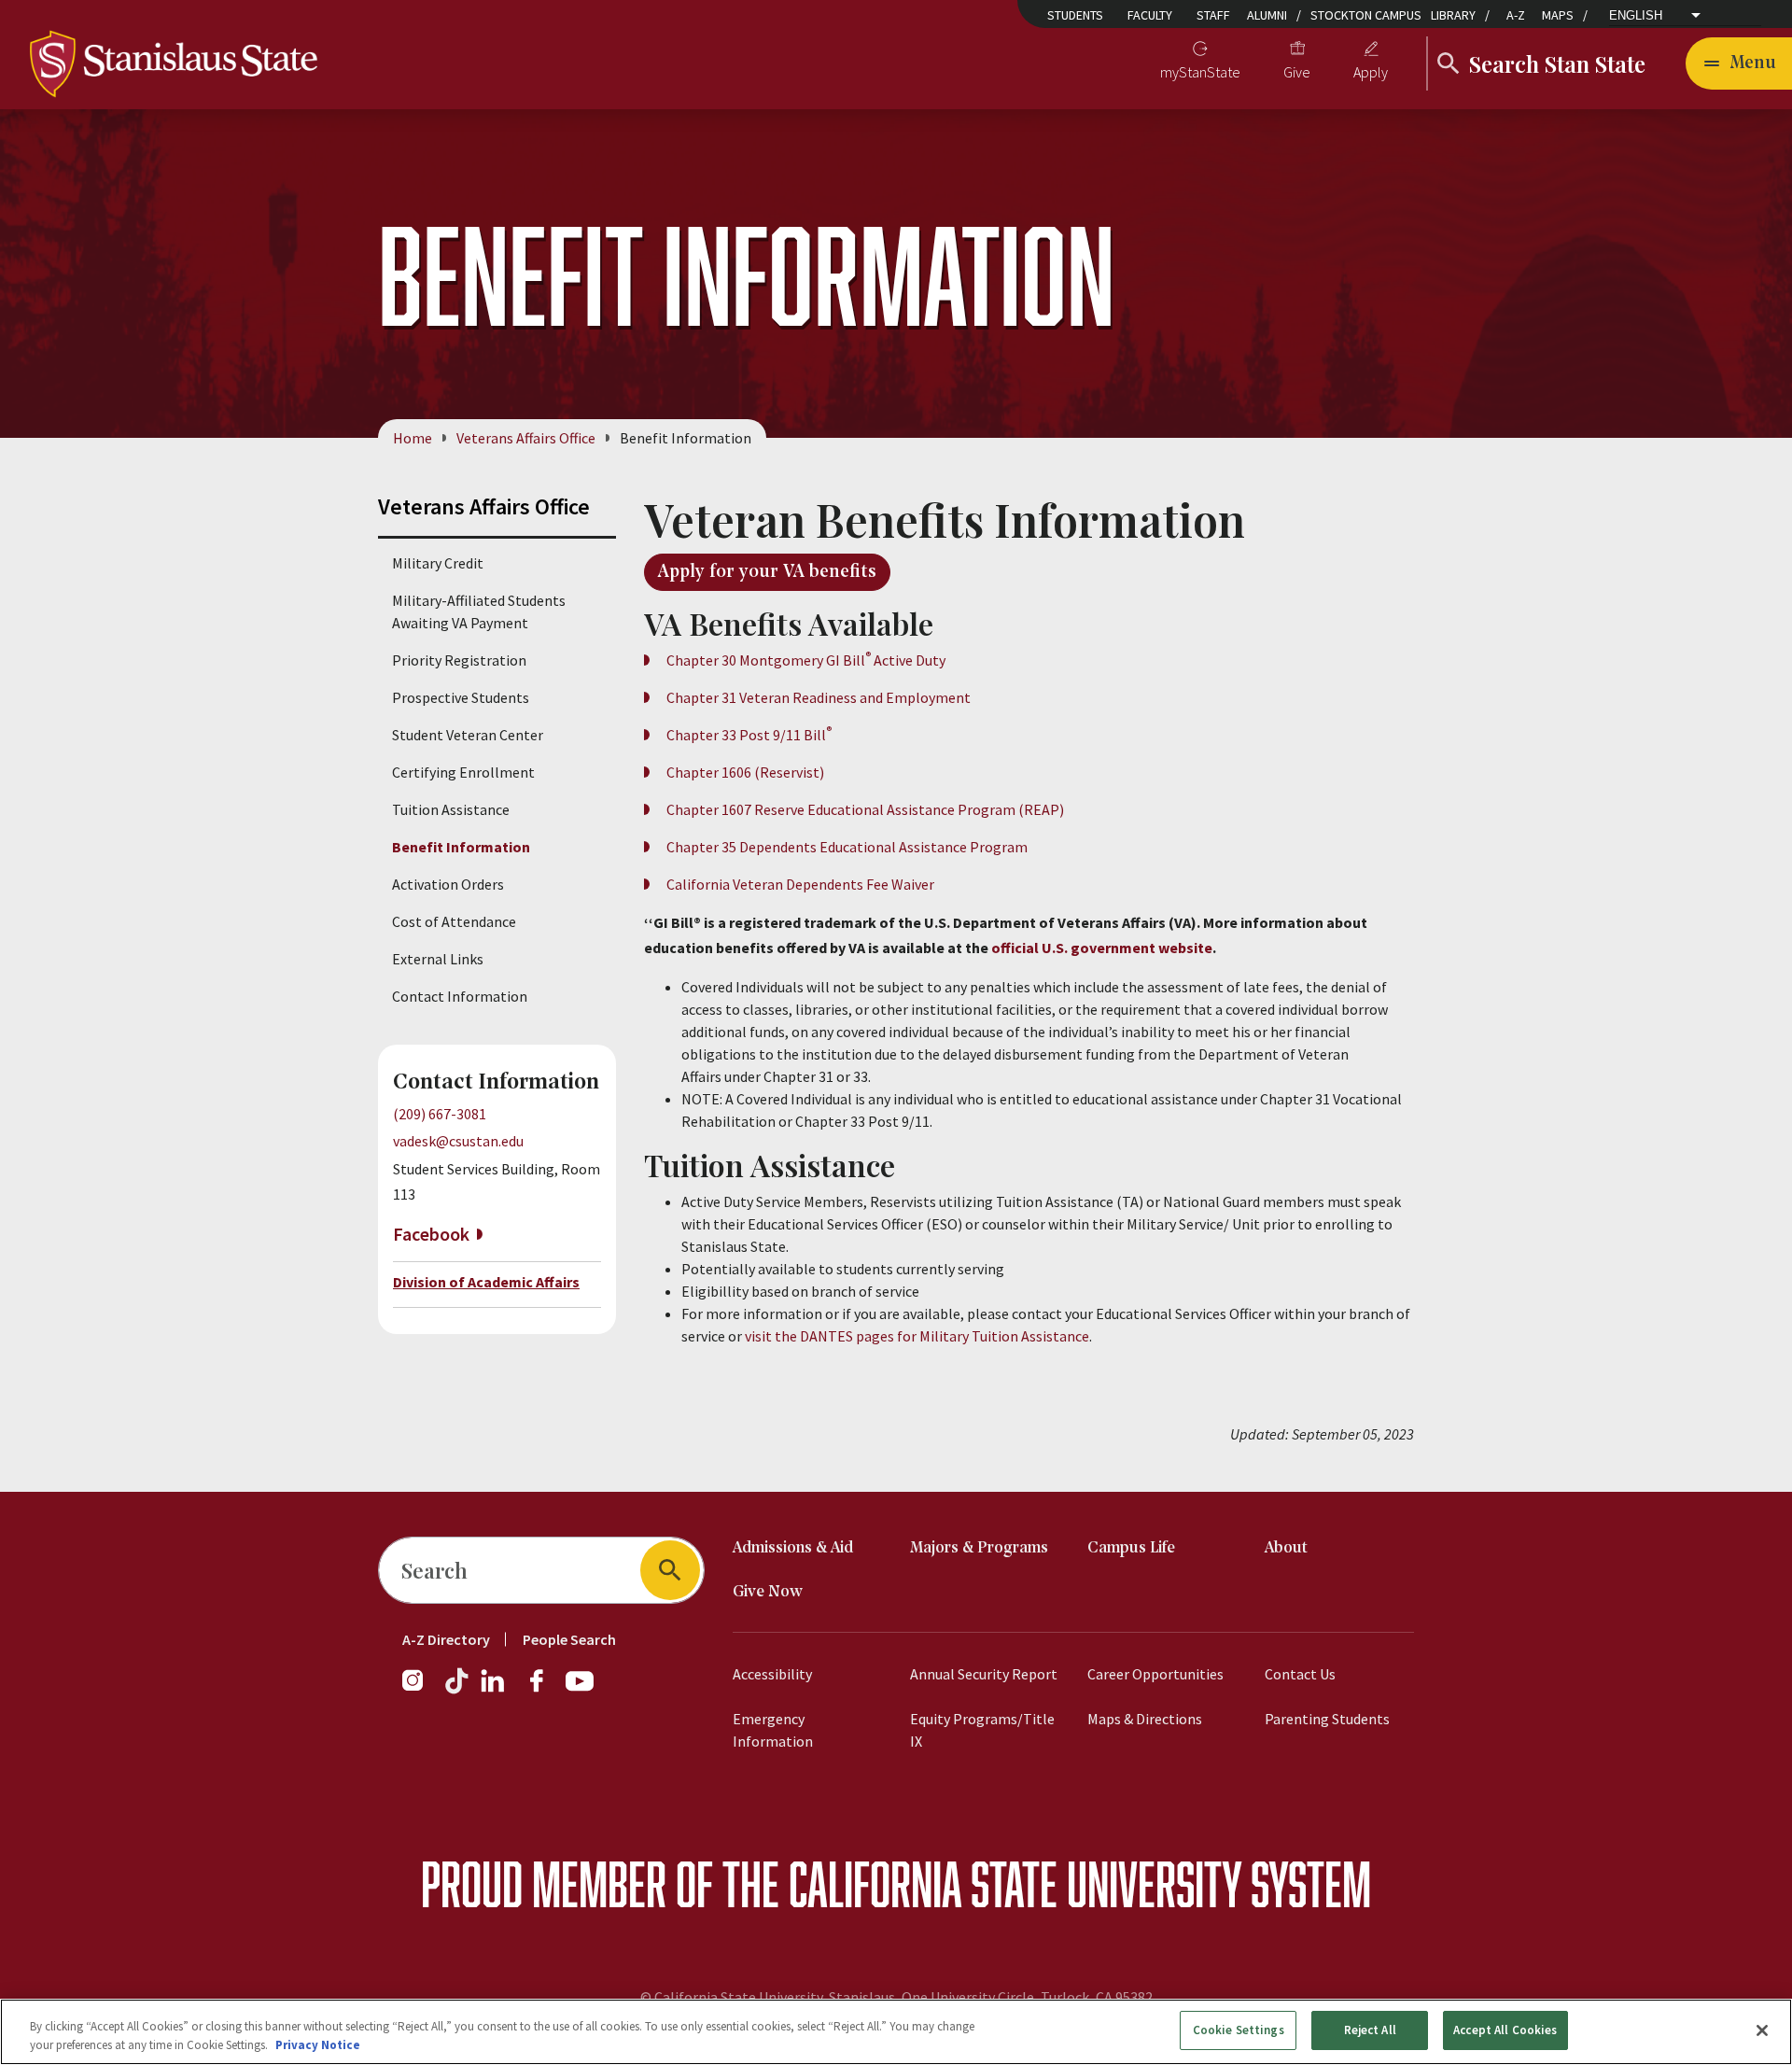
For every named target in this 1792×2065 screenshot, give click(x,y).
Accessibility (772, 1674)
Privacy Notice (318, 2045)
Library (1453, 15)
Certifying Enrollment (463, 772)
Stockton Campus (1366, 15)
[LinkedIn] (494, 1690)
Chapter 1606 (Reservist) (745, 772)
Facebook (431, 1234)
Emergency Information (773, 1730)
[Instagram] (420, 1690)
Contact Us (1300, 1674)
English (1636, 15)
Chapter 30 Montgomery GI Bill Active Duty (806, 660)
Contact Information (460, 996)
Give (1297, 72)
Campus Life (1131, 1548)
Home (413, 438)
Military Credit (438, 563)
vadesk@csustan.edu (458, 1141)
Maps (1558, 15)
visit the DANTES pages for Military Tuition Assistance (917, 1336)
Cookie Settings (1239, 2030)
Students (1075, 15)
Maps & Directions (1145, 1719)
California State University (1015, 1883)
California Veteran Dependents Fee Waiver (800, 884)
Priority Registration (459, 660)
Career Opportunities (1155, 1674)
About (1286, 1548)
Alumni (1267, 15)
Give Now (768, 1592)
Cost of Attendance (454, 921)
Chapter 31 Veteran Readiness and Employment (819, 697)
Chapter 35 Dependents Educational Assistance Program (847, 847)
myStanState (1200, 72)
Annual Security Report (984, 1674)
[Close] (1762, 2030)
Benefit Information (461, 847)
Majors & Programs (979, 1548)
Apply (1371, 72)
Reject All (1370, 2030)
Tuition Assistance (451, 809)
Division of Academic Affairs (486, 1282)
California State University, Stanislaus (775, 1997)
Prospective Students (461, 697)
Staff (1213, 15)
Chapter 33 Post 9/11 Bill (749, 735)
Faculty (1150, 15)
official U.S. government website (1102, 948)
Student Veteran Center (468, 735)
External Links (438, 959)
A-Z (1516, 15)
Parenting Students (1327, 1719)
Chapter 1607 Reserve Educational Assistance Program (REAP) (865, 809)
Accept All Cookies (1505, 2030)
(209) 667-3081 (440, 1114)
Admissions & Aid (793, 1548)
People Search (569, 1639)
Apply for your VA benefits (767, 572)
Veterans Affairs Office (526, 438)
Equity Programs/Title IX (982, 1730)
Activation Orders (448, 884)
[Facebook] (544, 1690)
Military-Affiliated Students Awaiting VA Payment (479, 611)
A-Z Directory (446, 1639)
